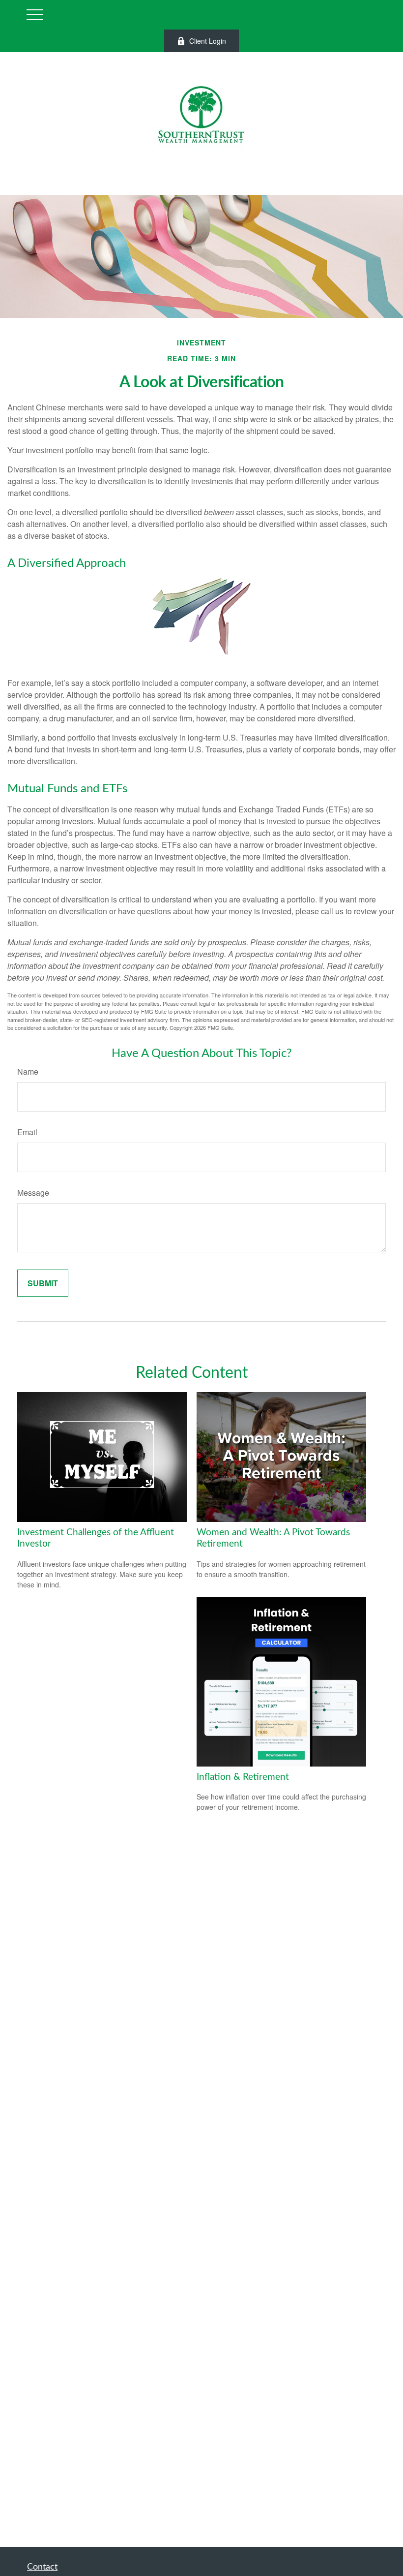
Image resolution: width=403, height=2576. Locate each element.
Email (27, 1132)
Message (33, 1193)
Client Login (208, 41)
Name (28, 1071)
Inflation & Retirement (243, 1777)
